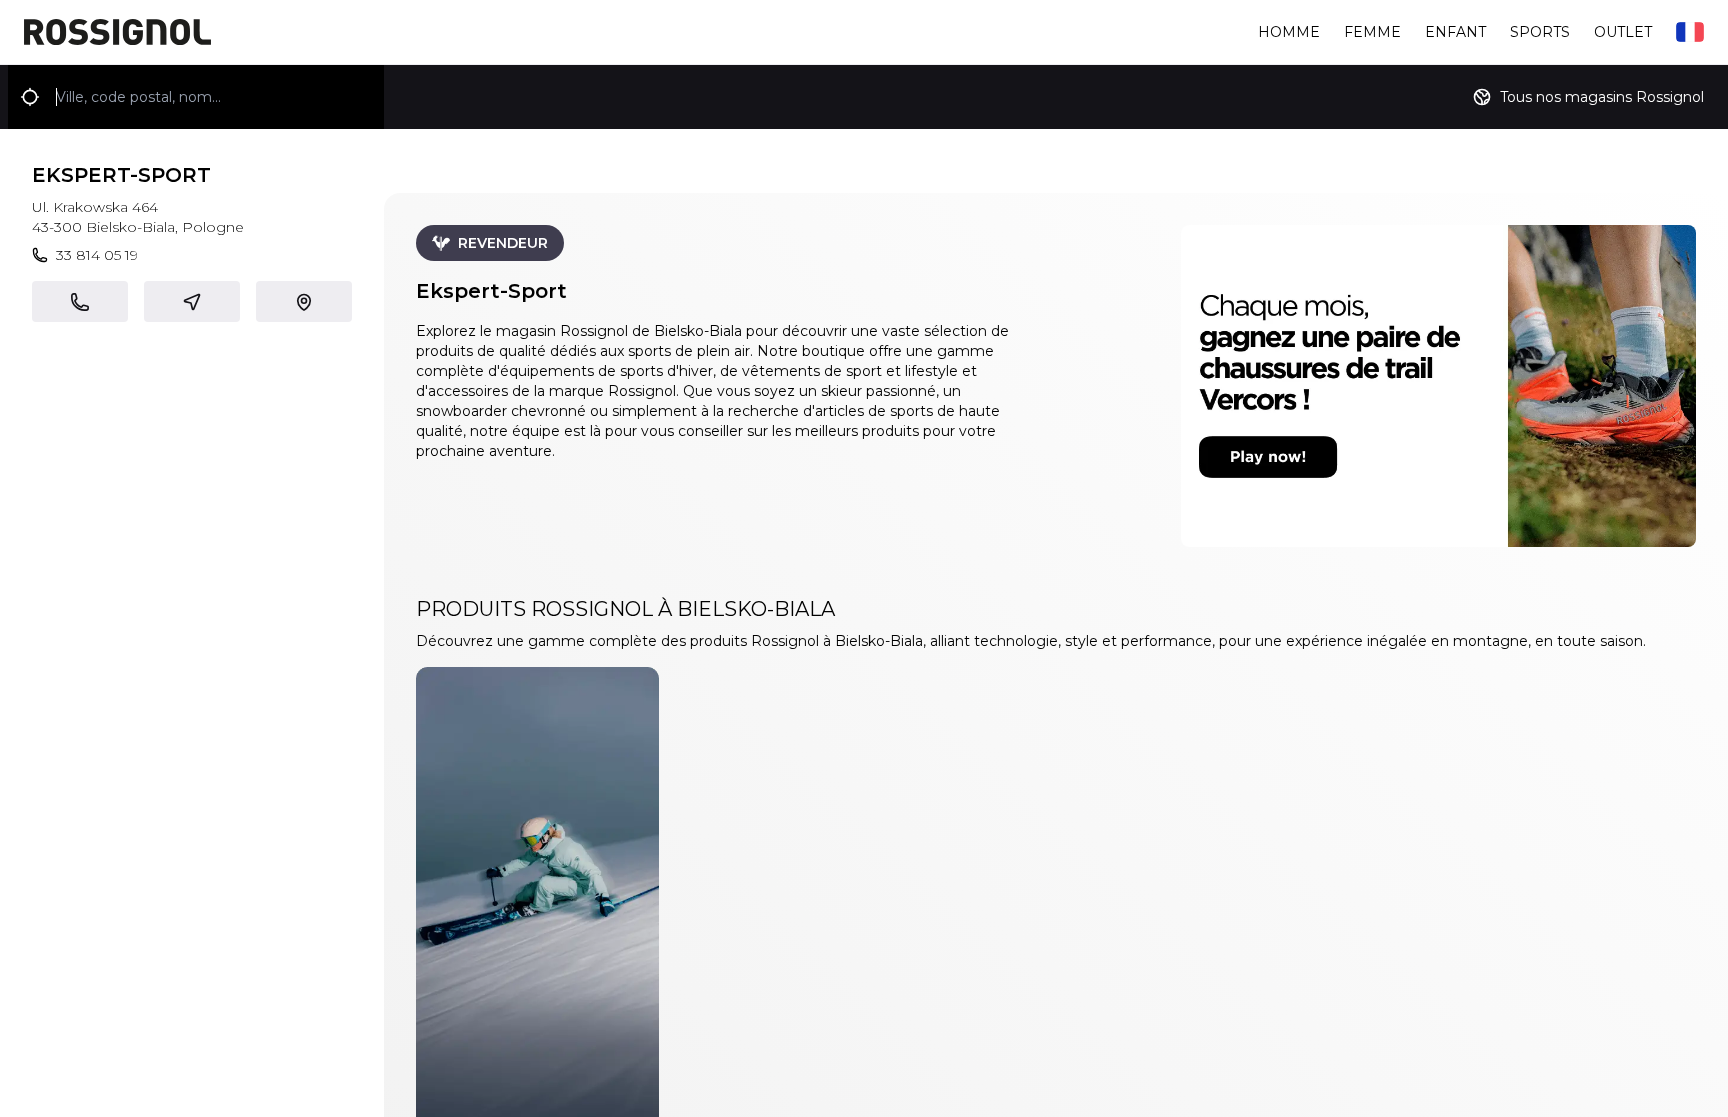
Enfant (1455, 32)
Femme (1372, 32)
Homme (1289, 32)
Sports (1540, 32)
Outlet (1623, 32)
